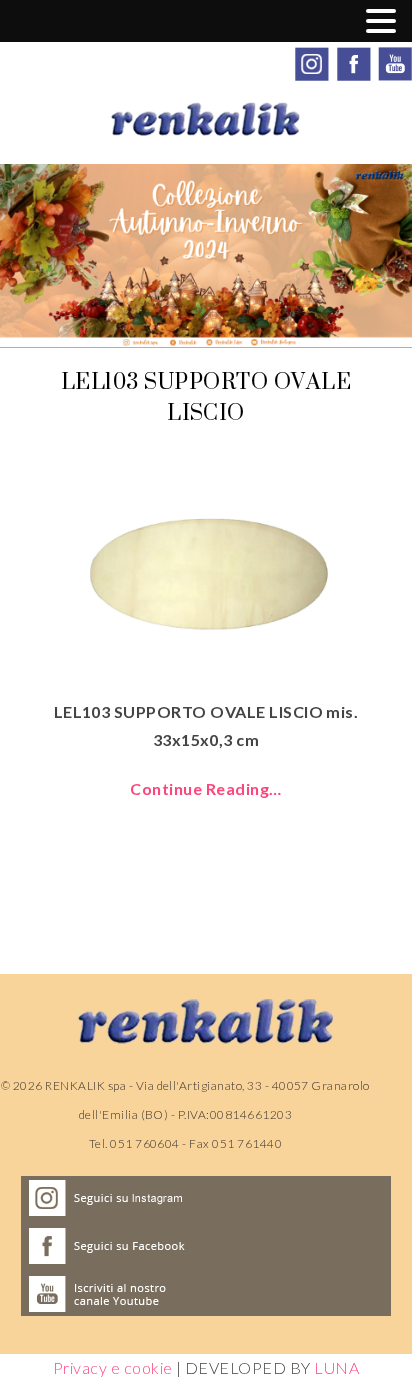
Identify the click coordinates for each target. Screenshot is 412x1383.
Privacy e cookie (113, 1367)
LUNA (336, 1367)
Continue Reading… (205, 788)
